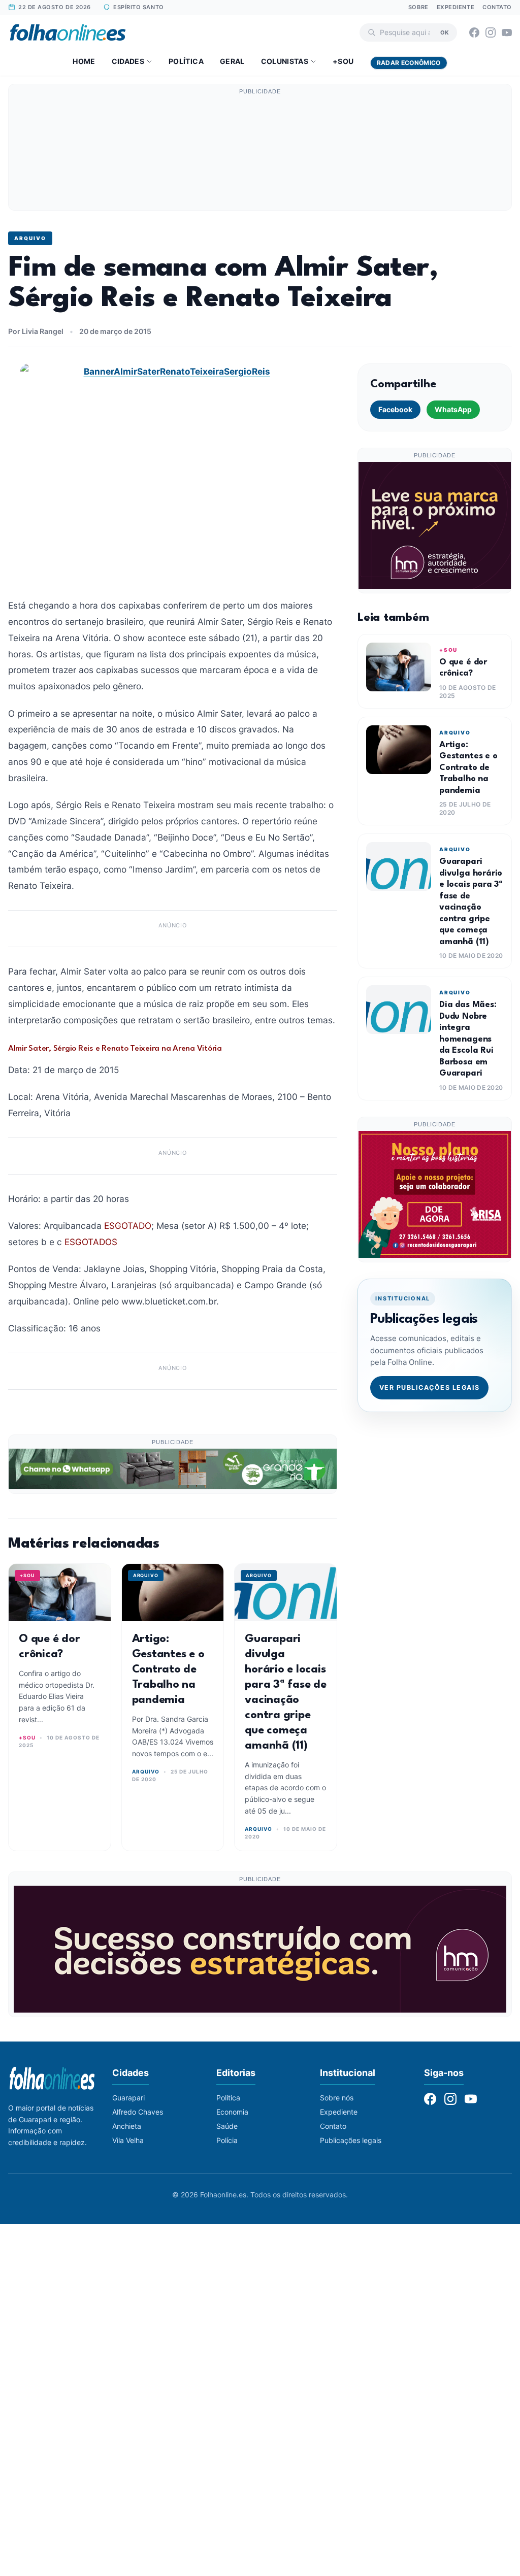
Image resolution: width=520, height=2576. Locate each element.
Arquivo (30, 238)
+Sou (343, 61)
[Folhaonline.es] (68, 32)
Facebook (395, 409)
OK (445, 32)
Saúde (227, 2126)
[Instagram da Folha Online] (491, 32)
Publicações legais (351, 2140)
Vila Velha (128, 2140)
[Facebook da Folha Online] (474, 32)
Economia (232, 2112)
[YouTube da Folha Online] (507, 32)
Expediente (456, 7)
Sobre (418, 7)
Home (84, 61)
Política (186, 61)
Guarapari (128, 2098)
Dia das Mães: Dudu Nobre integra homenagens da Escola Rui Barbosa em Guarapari (468, 1039)
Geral (232, 61)
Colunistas (285, 61)
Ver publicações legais (430, 1387)
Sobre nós (337, 2098)
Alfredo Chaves (138, 2112)
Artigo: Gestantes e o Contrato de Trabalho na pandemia (168, 1669)
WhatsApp (453, 409)
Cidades (128, 61)
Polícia (227, 2140)
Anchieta (127, 2126)
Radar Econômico (409, 63)
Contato (497, 7)
